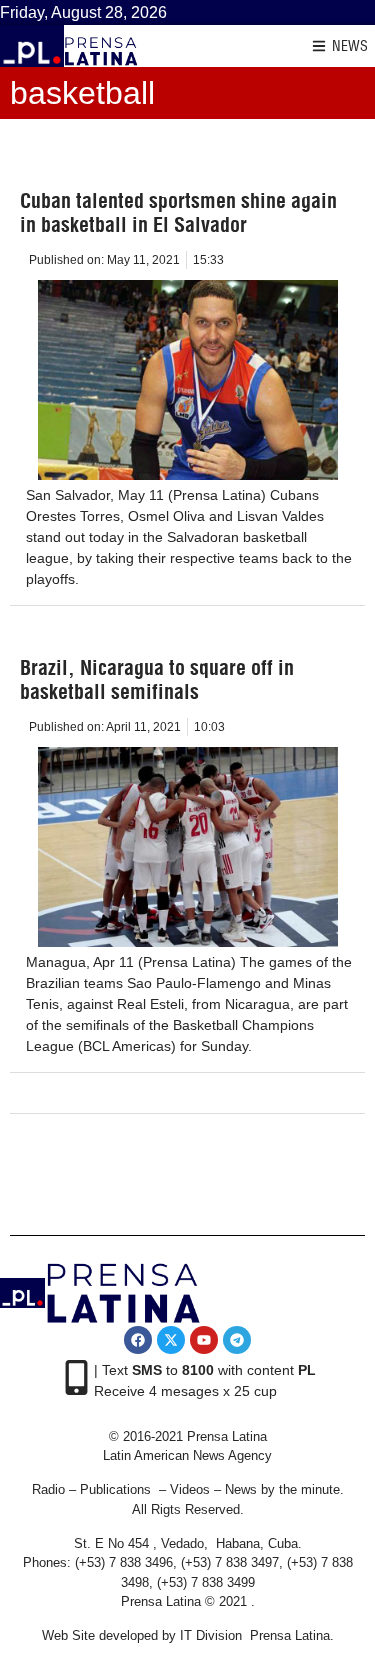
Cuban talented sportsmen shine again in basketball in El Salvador (178, 212)
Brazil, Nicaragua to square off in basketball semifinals (157, 679)
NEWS (350, 46)
